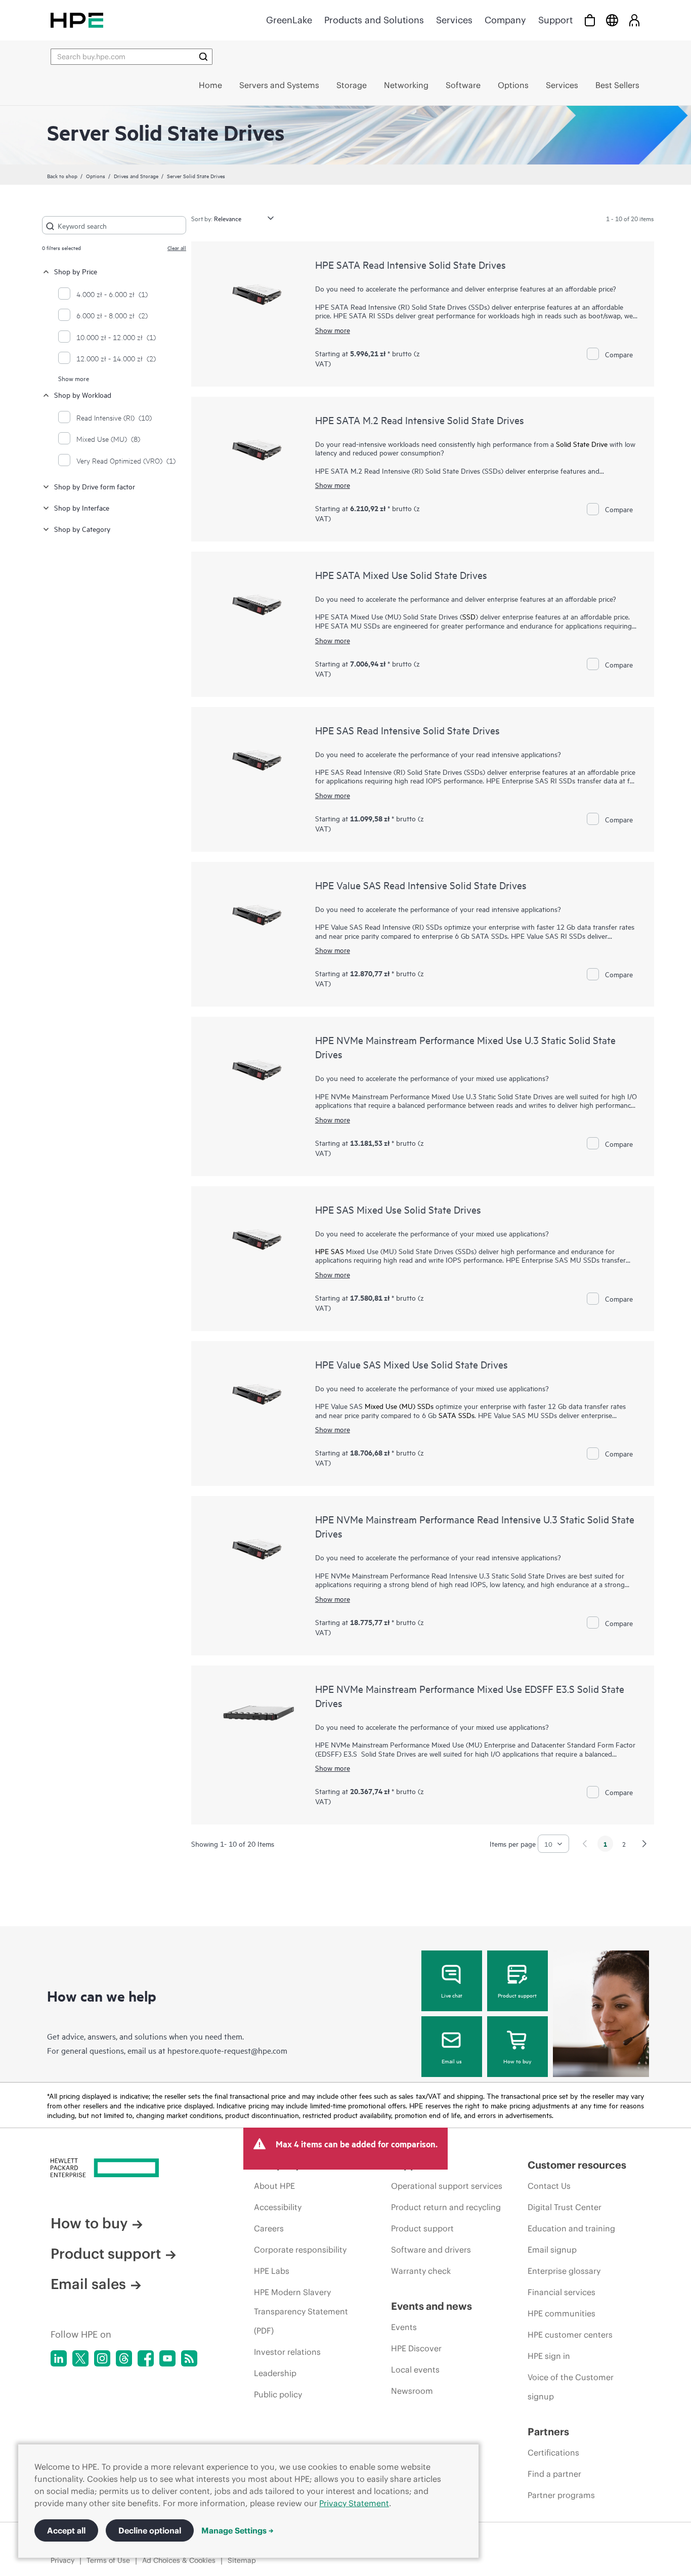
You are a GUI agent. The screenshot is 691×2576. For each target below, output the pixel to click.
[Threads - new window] (124, 2358)
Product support (517, 1995)
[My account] (634, 20)
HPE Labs (272, 2271)
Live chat (452, 1995)
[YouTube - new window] (167, 2358)
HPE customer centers (570, 2335)
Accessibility (278, 2207)
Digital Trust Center (565, 2207)
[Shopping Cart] (590, 20)
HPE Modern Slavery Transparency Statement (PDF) (301, 2311)
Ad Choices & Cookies (179, 2560)
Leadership (275, 2373)
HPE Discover (416, 2348)
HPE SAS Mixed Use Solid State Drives (398, 1209)
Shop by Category (82, 529)
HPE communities (562, 2313)
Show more (74, 378)
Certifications (553, 2453)
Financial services (562, 2292)
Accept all (66, 2530)
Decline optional (150, 2530)
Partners (548, 2432)
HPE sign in (549, 2356)
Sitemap (242, 2560)
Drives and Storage (136, 176)
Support (555, 20)
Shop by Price (76, 271)
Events (404, 2327)
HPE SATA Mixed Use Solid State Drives (401, 575)
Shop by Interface (82, 507)
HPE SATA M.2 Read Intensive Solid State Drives (420, 420)
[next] (644, 1844)
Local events (415, 2370)
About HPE (274, 2186)
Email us (452, 2061)
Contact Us (549, 2186)
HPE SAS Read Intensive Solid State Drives (407, 730)
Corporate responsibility (300, 2250)
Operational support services (447, 2186)
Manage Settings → (237, 2530)
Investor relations (287, 2352)
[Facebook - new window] (146, 2358)
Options (96, 176)
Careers (269, 2228)
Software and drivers (431, 2250)
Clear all (177, 247)
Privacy (62, 2560)
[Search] (203, 57)
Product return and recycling (446, 2207)
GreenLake (289, 20)
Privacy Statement (354, 2503)
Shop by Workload (83, 394)
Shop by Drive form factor (95, 486)
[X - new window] (80, 2358)
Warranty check (421, 2271)
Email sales (88, 2284)
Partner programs (561, 2495)
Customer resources (577, 2165)
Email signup (552, 2250)
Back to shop (62, 176)
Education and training (571, 2228)
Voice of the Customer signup (571, 2387)
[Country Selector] (612, 20)
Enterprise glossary (564, 2271)
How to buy (517, 2061)
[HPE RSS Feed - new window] (189, 2358)
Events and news (431, 2306)
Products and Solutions (374, 20)
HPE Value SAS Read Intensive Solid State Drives (421, 885)
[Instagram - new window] (102, 2358)
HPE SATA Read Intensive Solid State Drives (411, 264)
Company (505, 20)
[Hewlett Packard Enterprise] (77, 20)
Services (454, 20)
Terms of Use (108, 2560)
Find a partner (554, 2474)
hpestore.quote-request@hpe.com (227, 2050)
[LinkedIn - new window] (59, 2358)
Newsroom (412, 2391)
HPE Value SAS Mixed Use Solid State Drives (412, 1364)
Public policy (278, 2394)
